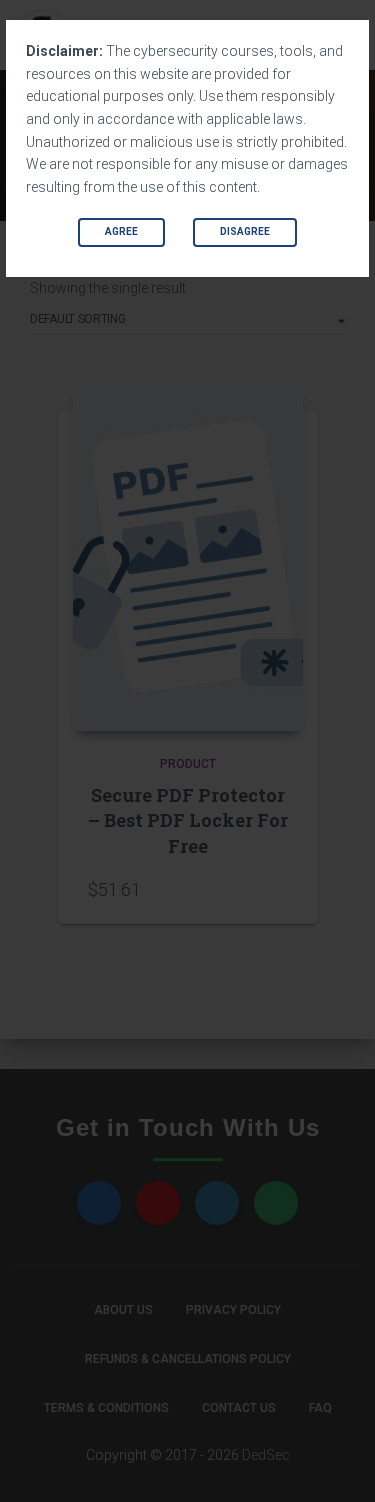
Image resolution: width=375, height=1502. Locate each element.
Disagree (245, 231)
